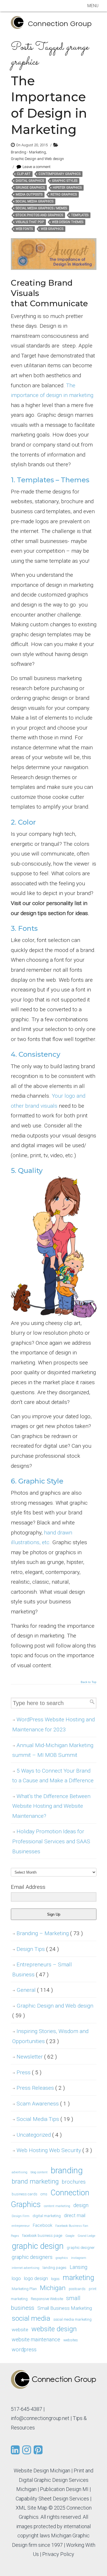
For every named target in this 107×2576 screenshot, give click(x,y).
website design (54, 2329)
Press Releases (41, 2088)
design (81, 2205)
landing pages (54, 2268)
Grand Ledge (86, 2236)
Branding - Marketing (28, 152)
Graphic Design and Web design (37, 159)
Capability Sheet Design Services (52, 2499)
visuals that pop (30, 222)
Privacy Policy (58, 2554)
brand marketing (35, 2181)
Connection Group (60, 24)
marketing (78, 2278)
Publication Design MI (64, 2489)
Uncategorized (39, 2135)
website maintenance (36, 2339)
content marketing (57, 2206)
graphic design (38, 2246)
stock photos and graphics (39, 215)
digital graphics (30, 181)
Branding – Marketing (50, 1933)
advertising (20, 2172)
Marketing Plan (24, 2289)
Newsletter (37, 2057)
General (35, 1990)
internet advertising (26, 2268)
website (20, 2330)
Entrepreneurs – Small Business (42, 1969)
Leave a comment (37, 167)
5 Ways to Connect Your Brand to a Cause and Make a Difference (53, 1776)
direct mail (75, 2215)
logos (55, 2279)
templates (80, 215)
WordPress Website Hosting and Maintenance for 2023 (53, 1724)
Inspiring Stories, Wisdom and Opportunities (50, 2036)
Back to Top (89, 1682)
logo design (36, 2278)
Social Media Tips (45, 2119)
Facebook (43, 2225)
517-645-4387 (27, 2409)
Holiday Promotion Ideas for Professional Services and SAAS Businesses (51, 1841)
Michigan (53, 2288)
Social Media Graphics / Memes (41, 208)
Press (29, 2072)
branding (67, 2170)
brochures (74, 2182)
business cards (25, 2194)
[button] (93, 6)
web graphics (52, 229)
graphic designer (81, 2248)
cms (44, 2194)
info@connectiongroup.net (40, 2418)
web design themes (68, 222)
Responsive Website (47, 2299)
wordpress (24, 2349)
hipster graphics (67, 188)
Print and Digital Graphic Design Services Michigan (55, 2480)
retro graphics (64, 194)
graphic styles (65, 181)
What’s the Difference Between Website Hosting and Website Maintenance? (51, 1806)
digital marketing (47, 2216)
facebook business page (42, 2236)
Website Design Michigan (42, 2471)
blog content (39, 2172)
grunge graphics (30, 188)
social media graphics (35, 201)
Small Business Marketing (65, 2308)
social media (31, 2318)
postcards (77, 2289)
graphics (62, 2258)
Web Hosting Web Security (54, 2150)
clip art (24, 174)
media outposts (29, 194)
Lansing (78, 2267)
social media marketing (72, 2319)
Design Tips (38, 1949)
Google (70, 2236)
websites (71, 2340)
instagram (79, 2258)
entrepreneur (21, 2226)
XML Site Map (32, 2508)
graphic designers (32, 2257)
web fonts (24, 229)
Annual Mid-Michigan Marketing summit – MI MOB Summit (53, 1750)
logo (16, 2278)
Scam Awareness (43, 2104)
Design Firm (21, 2216)
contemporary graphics (59, 174)
